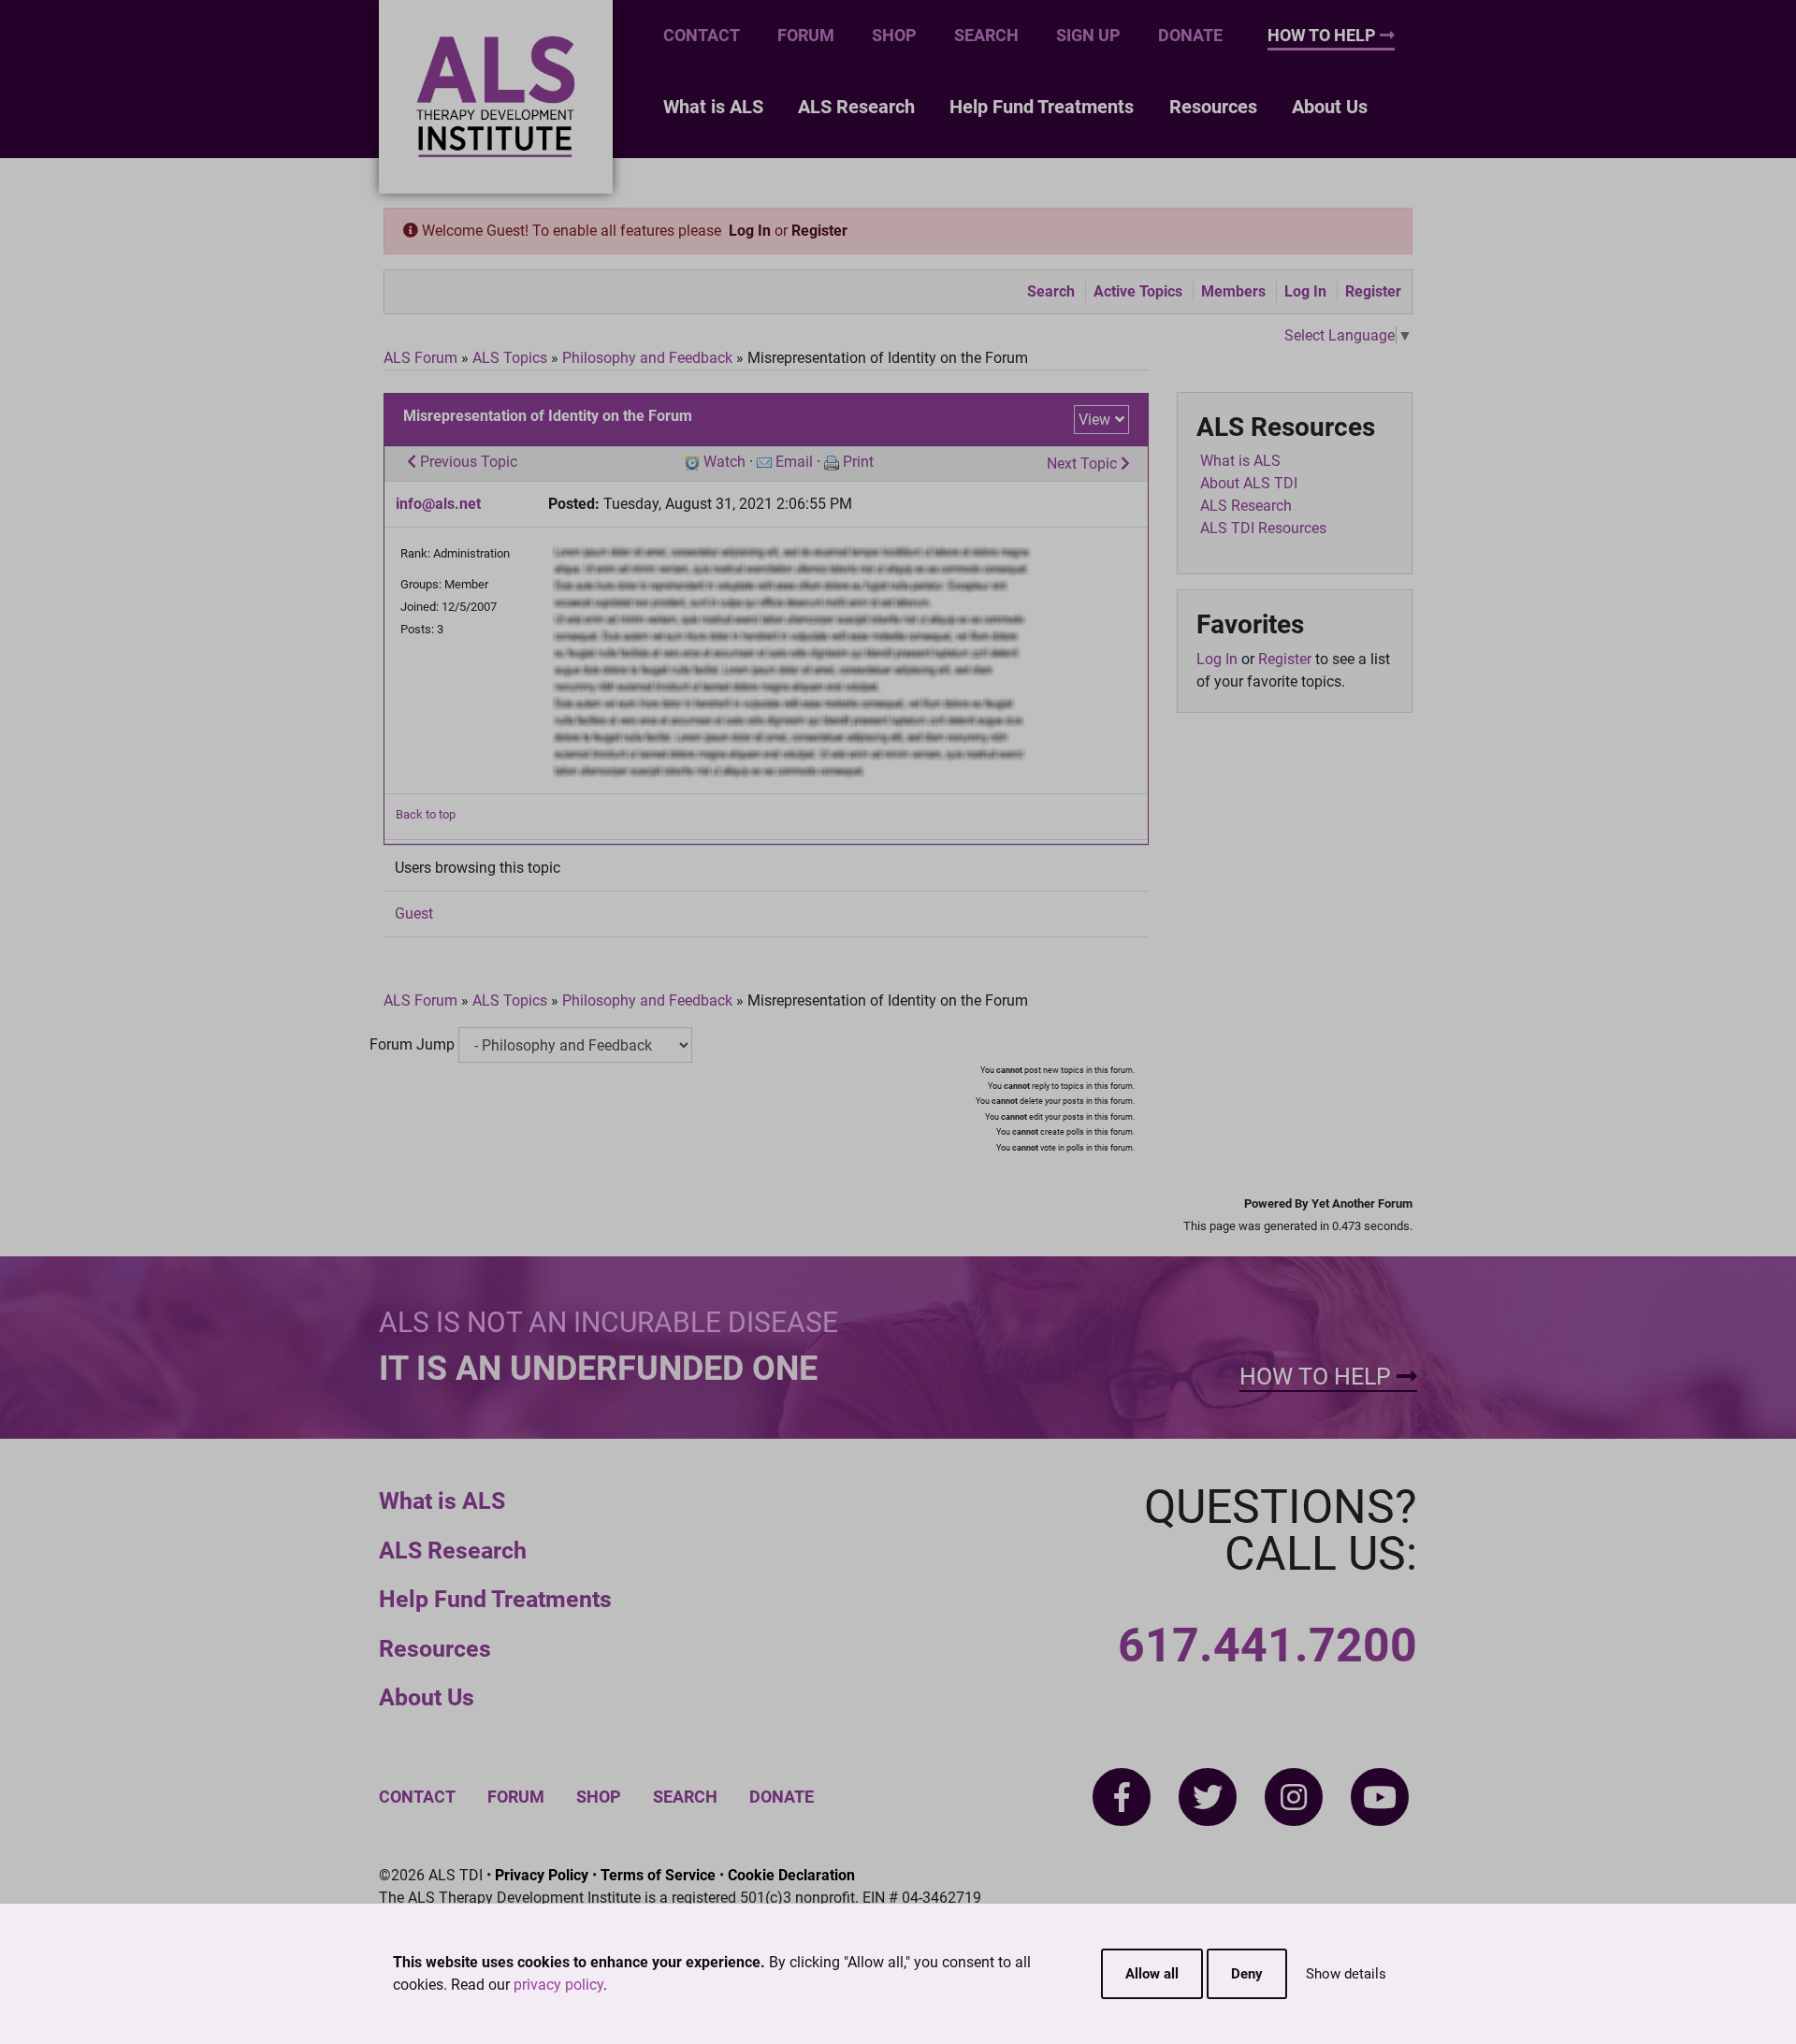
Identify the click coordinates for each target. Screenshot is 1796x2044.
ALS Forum (422, 358)
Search (986, 35)
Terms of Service (658, 1875)
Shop (894, 35)
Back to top (426, 814)
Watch (724, 462)
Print (858, 462)
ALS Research (856, 107)
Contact (702, 35)
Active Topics (1138, 291)
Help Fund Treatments (1042, 107)
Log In (750, 231)
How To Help (1324, 35)
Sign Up (1088, 35)
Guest (414, 913)
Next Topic (1084, 464)
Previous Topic (467, 462)
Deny (1247, 1974)
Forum (806, 35)
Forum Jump (412, 1044)
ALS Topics (510, 358)
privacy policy (558, 1985)
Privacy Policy (542, 1875)
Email (794, 462)
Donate (1190, 35)
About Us (1330, 107)
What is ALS (713, 107)
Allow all (1152, 1974)
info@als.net (438, 504)
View (1094, 420)
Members (1233, 291)
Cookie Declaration (791, 1875)
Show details (1346, 1974)
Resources (1213, 107)
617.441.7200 (1267, 1645)
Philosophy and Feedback (647, 358)
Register (819, 231)
